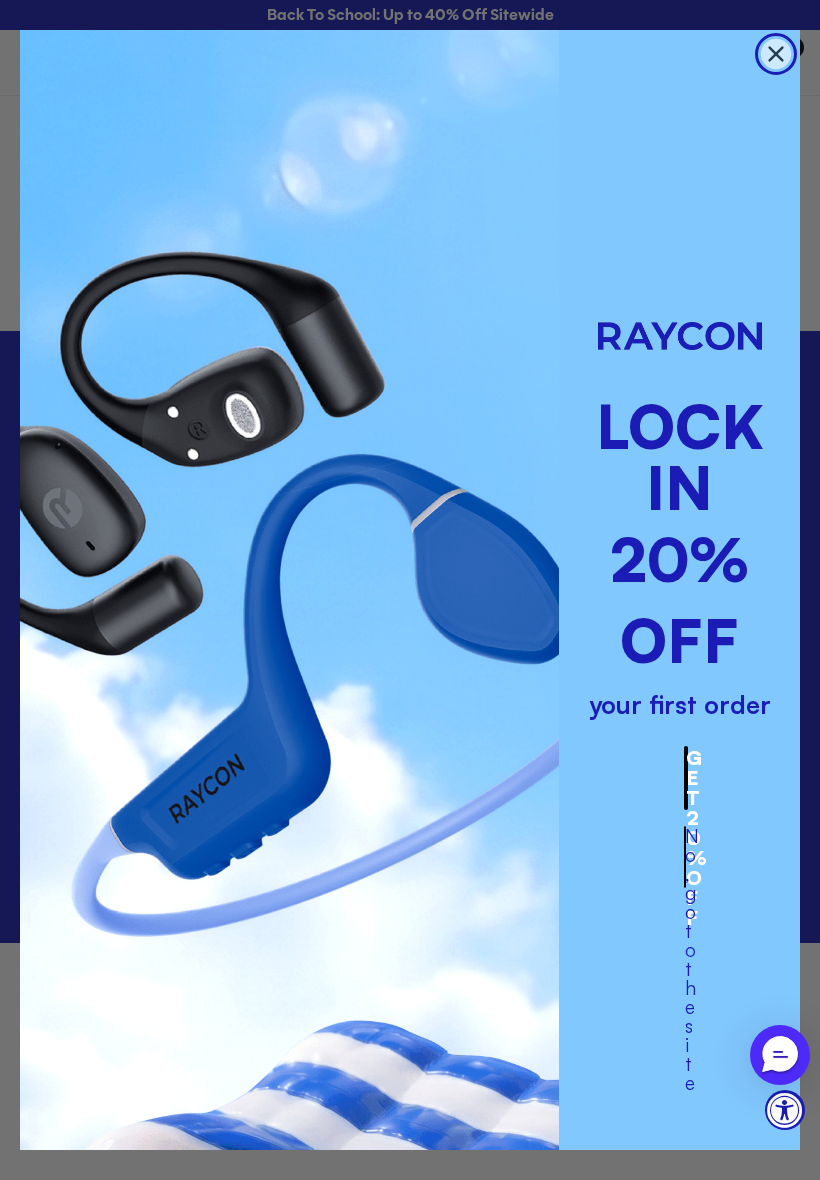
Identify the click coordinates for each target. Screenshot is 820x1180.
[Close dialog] (776, 54)
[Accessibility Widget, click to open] (785, 1110)
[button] (780, 1055)
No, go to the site (685, 857)
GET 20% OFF (687, 778)
